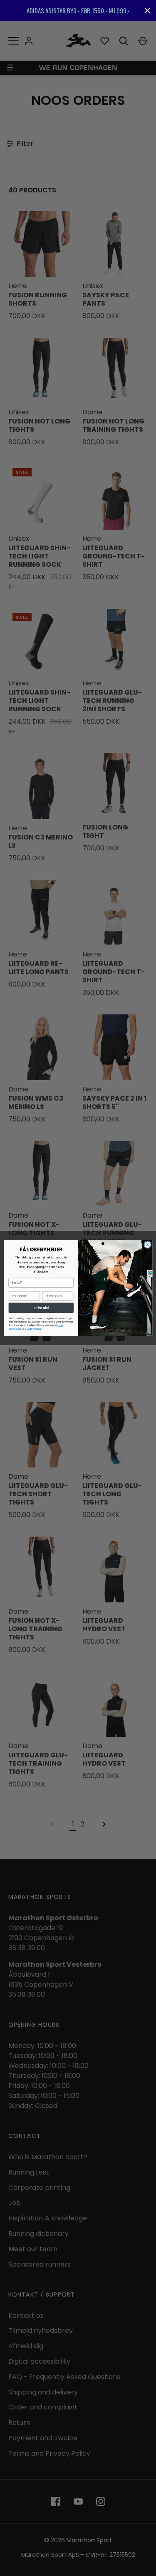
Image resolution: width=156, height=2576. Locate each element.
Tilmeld (41, 1308)
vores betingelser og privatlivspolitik (36, 1327)
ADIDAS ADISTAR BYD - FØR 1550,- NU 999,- (78, 10)
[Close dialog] (147, 1245)
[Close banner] (147, 11)
